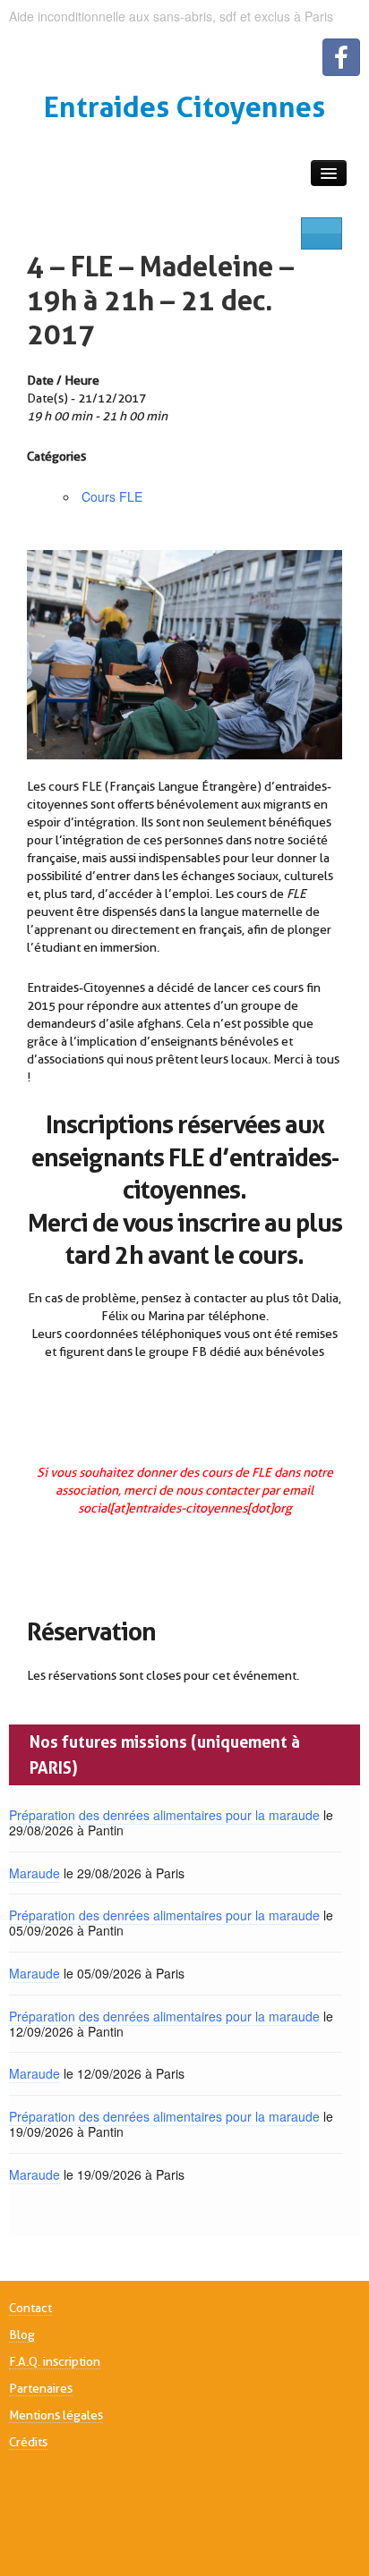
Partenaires (41, 2388)
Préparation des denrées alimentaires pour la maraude (164, 1815)
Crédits (28, 2442)
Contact (30, 2308)
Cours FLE (112, 496)
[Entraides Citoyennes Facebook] (341, 57)
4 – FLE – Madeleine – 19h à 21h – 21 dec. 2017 (160, 300)
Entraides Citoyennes (184, 107)
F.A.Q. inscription (55, 2361)
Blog (22, 2334)
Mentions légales (56, 2415)
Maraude (34, 1873)
